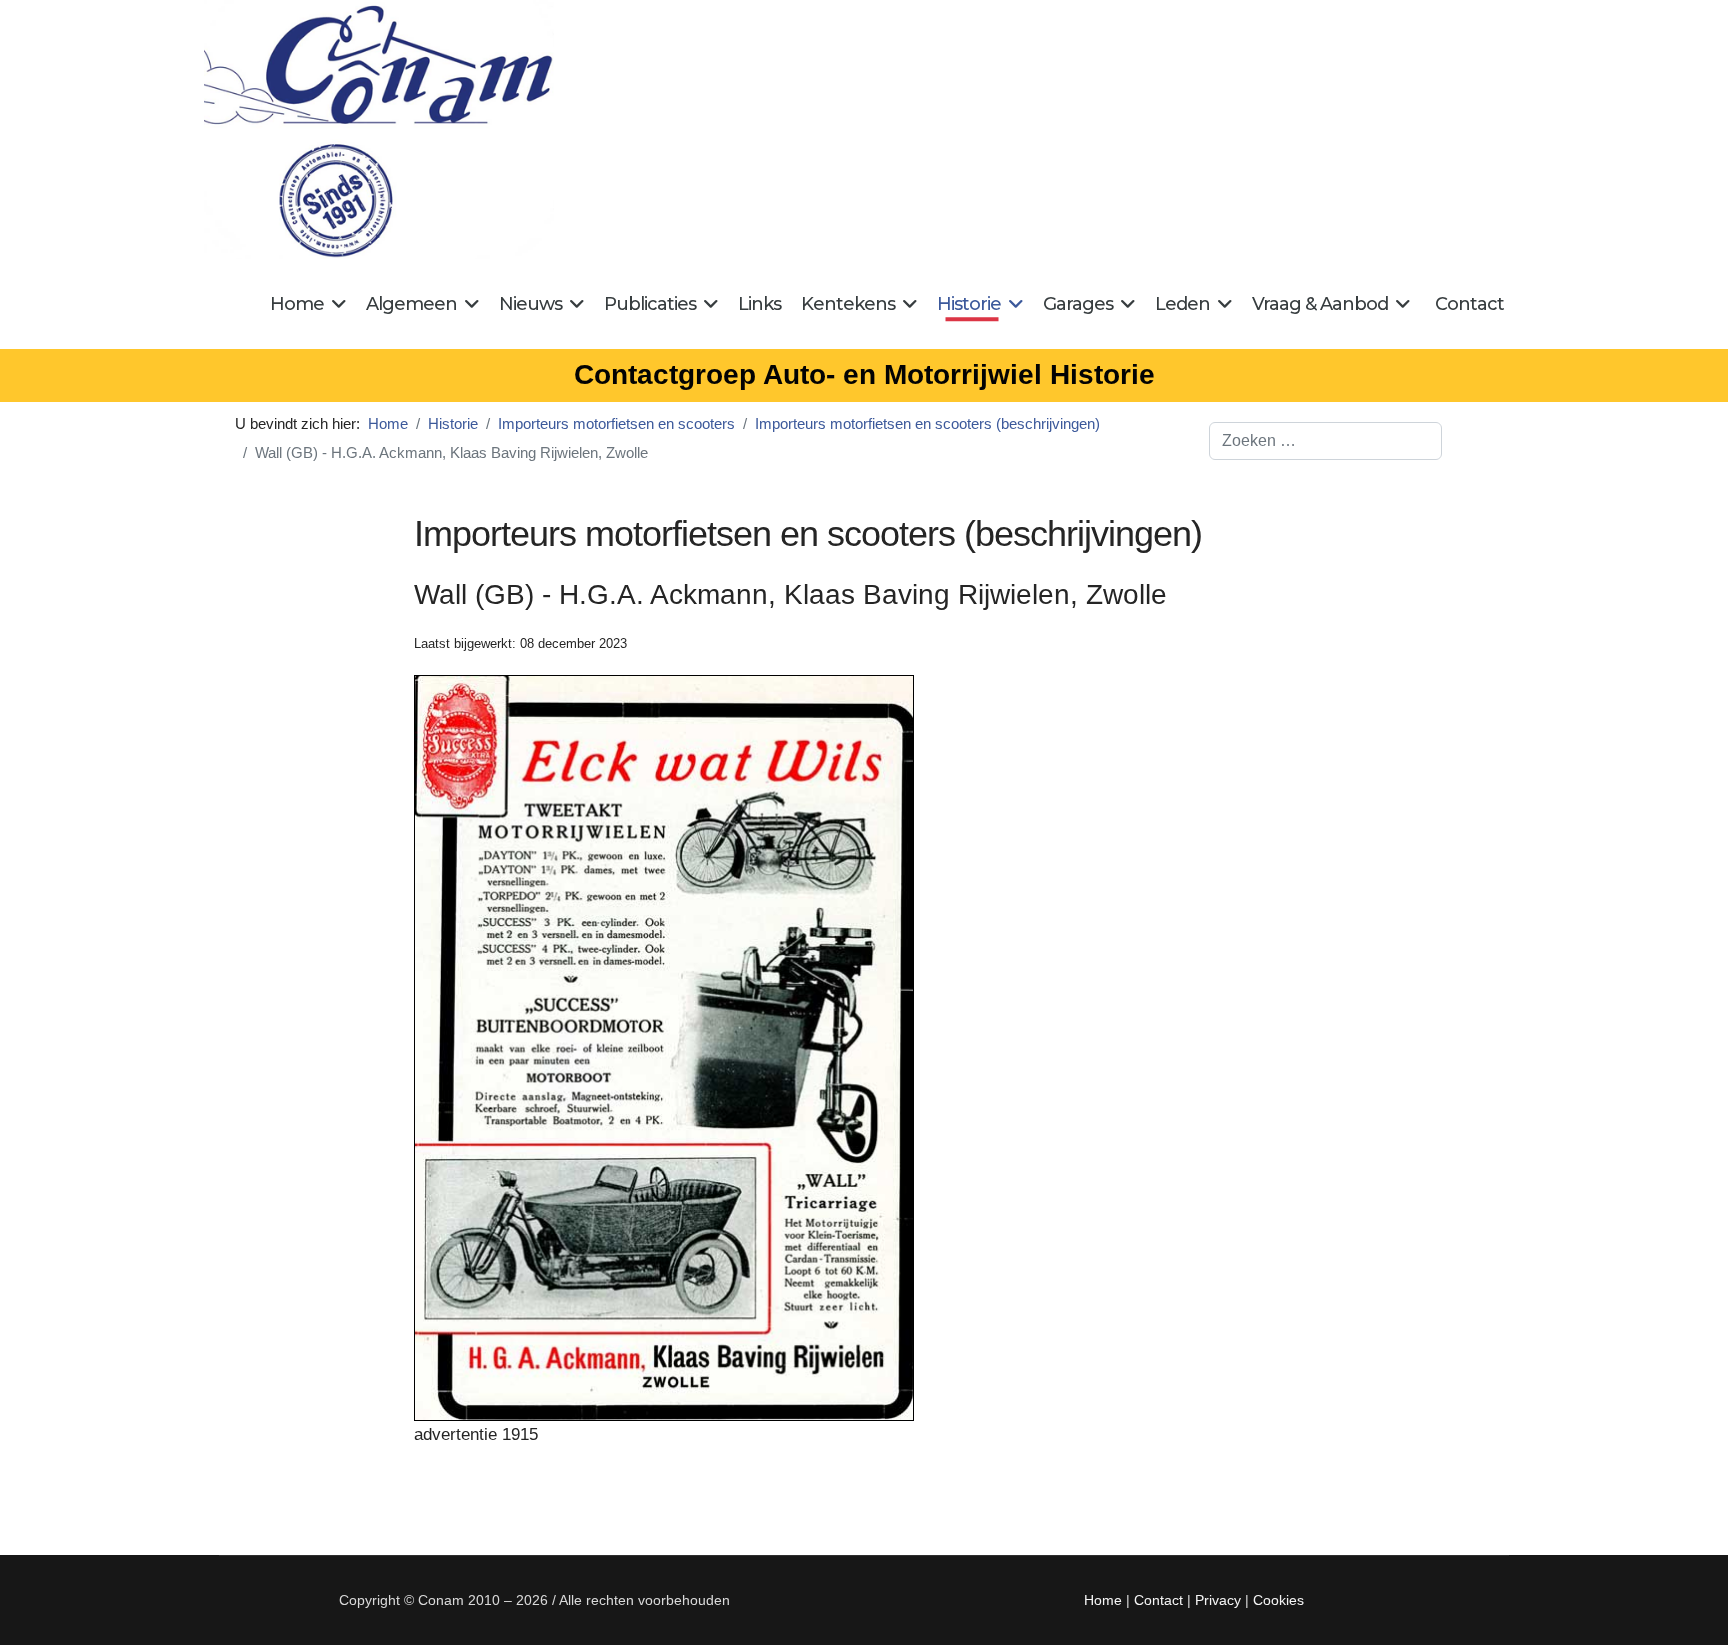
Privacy (1218, 1600)
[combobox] (1325, 441)
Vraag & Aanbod (1320, 304)
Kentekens (848, 304)
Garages (1078, 304)
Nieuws (530, 304)
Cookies (1278, 1600)
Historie (969, 304)
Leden (1182, 304)
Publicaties (650, 304)
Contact (1469, 304)
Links (759, 304)
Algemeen (411, 304)
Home (297, 304)
